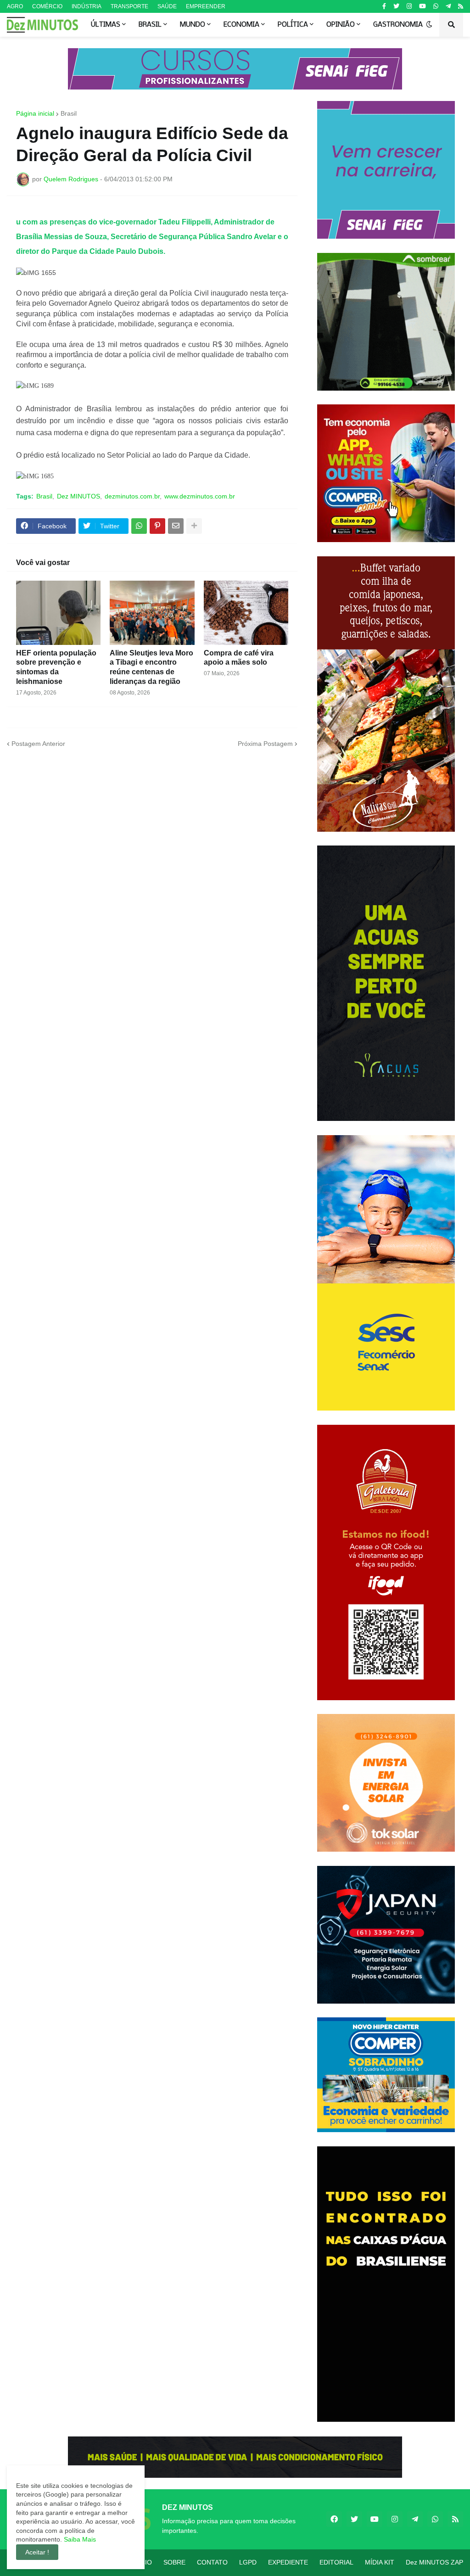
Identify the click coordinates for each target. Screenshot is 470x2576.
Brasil (69, 113)
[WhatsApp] (139, 526)
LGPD (248, 2562)
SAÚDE (167, 6)
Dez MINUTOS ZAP (434, 2562)
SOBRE (174, 2562)
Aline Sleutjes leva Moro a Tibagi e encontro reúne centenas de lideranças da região (151, 667)
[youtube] (422, 6)
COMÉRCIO (47, 6)
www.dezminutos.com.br (200, 496)
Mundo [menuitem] (193, 25)
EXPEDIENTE (288, 2562)
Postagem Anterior (38, 744)
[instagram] (409, 6)
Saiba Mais (79, 2539)
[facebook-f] (384, 6)
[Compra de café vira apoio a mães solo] (246, 613)
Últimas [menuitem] (106, 25)
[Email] (176, 526)
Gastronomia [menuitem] (398, 25)
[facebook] (334, 2519)
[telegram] (448, 6)
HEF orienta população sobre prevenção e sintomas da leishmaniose (56, 667)
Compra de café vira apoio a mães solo (239, 658)
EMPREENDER (206, 6)
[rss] (461, 6)
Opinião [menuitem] (341, 25)
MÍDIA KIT (380, 2562)
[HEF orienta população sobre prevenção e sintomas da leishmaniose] (58, 613)
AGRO (15, 6)
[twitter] (396, 6)
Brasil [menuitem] (150, 25)
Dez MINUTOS (78, 496)
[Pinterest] (157, 526)
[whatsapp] (436, 6)
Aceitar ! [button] (37, 2552)
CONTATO (212, 2562)
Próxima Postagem (265, 744)
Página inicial (35, 113)
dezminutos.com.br (132, 496)
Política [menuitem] (293, 25)
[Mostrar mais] (194, 526)
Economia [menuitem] (241, 25)
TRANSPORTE (129, 6)
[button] (429, 25)
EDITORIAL (336, 2562)
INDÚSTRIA (87, 6)
